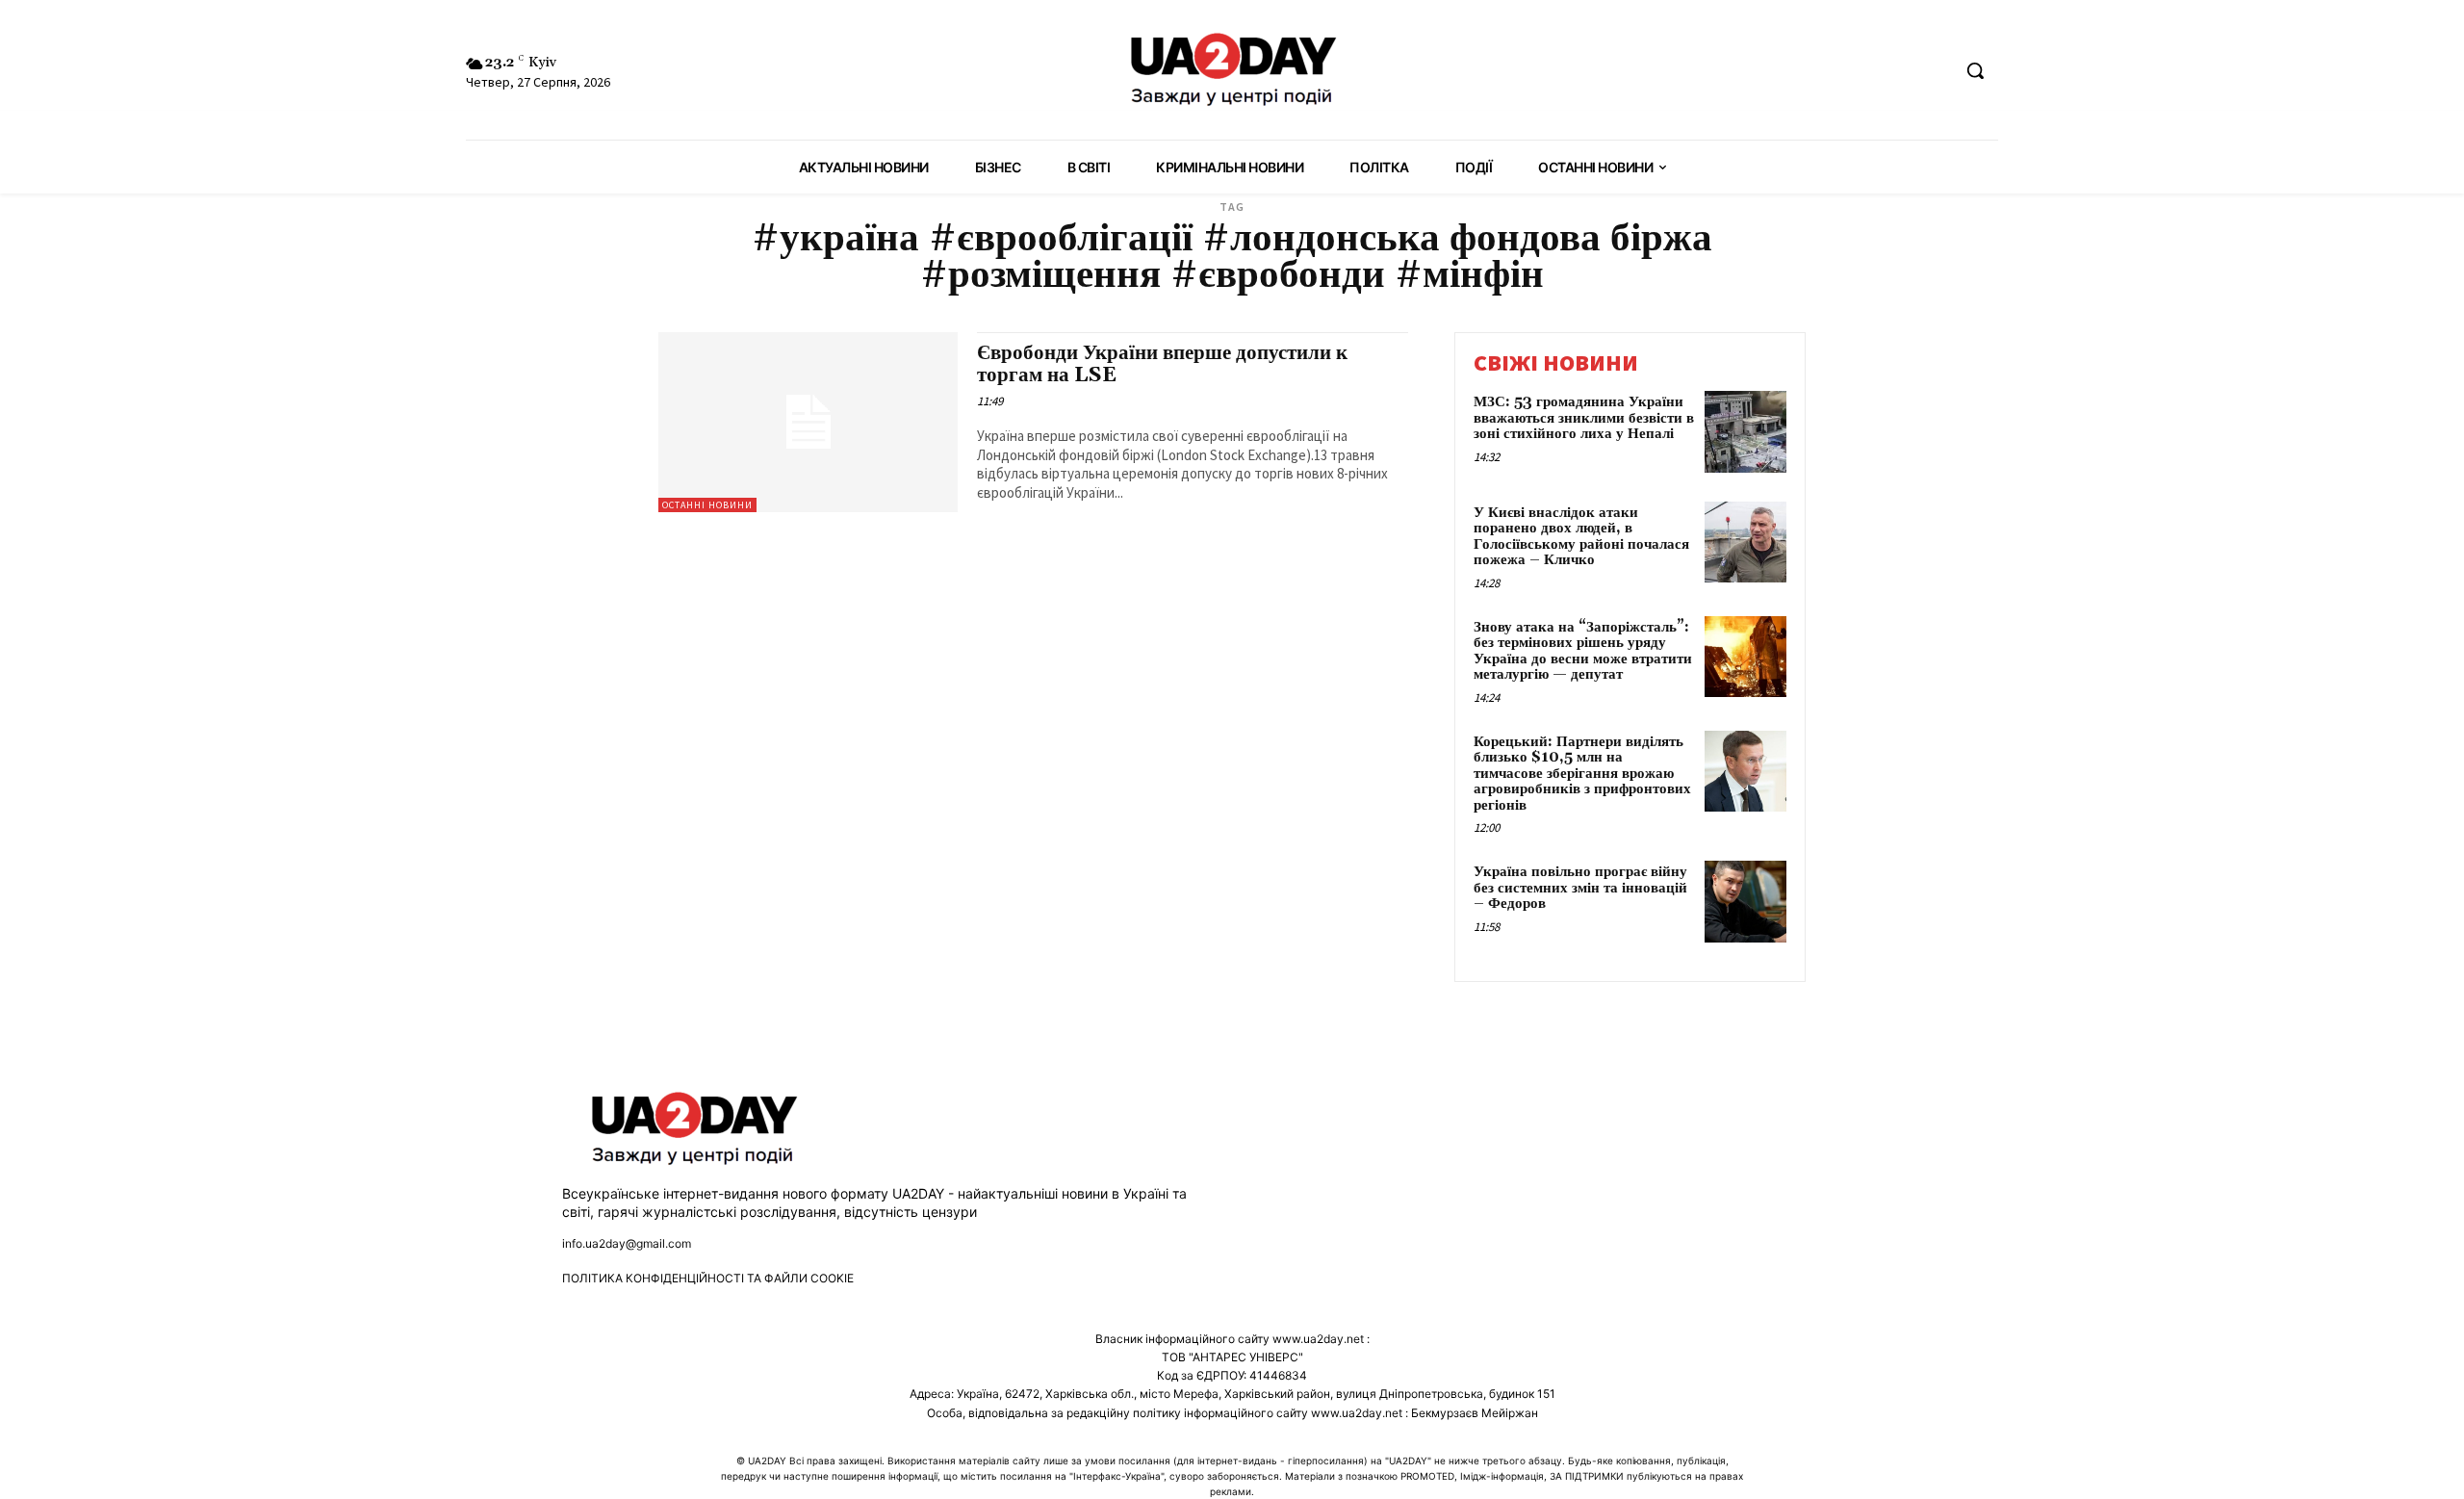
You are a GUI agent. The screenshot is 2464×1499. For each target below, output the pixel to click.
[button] (1975, 70)
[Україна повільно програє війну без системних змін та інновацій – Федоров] (1745, 902)
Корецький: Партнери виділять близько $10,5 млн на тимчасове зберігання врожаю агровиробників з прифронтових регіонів (1582, 774)
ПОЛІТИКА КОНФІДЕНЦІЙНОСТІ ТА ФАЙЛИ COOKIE (708, 1278)
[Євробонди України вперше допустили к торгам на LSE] (808, 422)
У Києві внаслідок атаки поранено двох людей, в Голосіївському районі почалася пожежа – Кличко (1581, 537)
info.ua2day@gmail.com (627, 1243)
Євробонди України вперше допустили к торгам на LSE (1162, 364)
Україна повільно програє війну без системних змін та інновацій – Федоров (1580, 888)
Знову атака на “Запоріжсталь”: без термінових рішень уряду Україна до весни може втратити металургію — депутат (1583, 651)
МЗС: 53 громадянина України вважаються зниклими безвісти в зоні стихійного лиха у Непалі (1584, 418)
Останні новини (707, 505)
